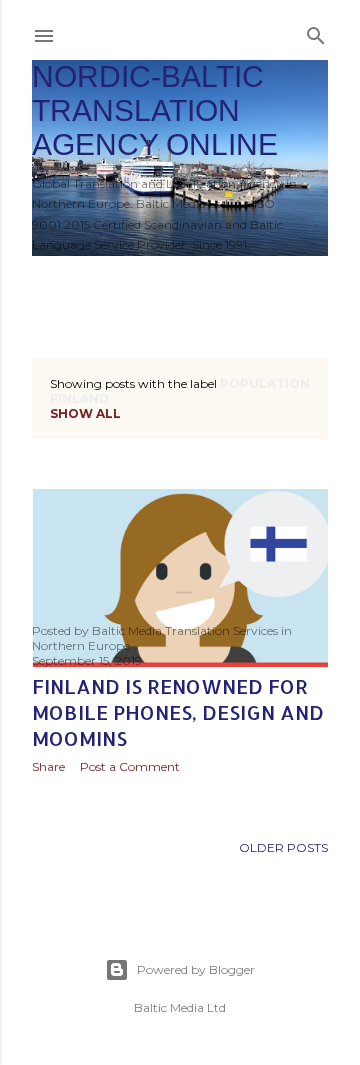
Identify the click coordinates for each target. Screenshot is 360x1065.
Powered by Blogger (196, 969)
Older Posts (283, 847)
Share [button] (48, 766)
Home (63, 282)
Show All (85, 413)
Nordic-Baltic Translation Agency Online (155, 110)
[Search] (316, 31)
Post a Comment (130, 766)
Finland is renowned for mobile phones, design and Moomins (178, 712)
